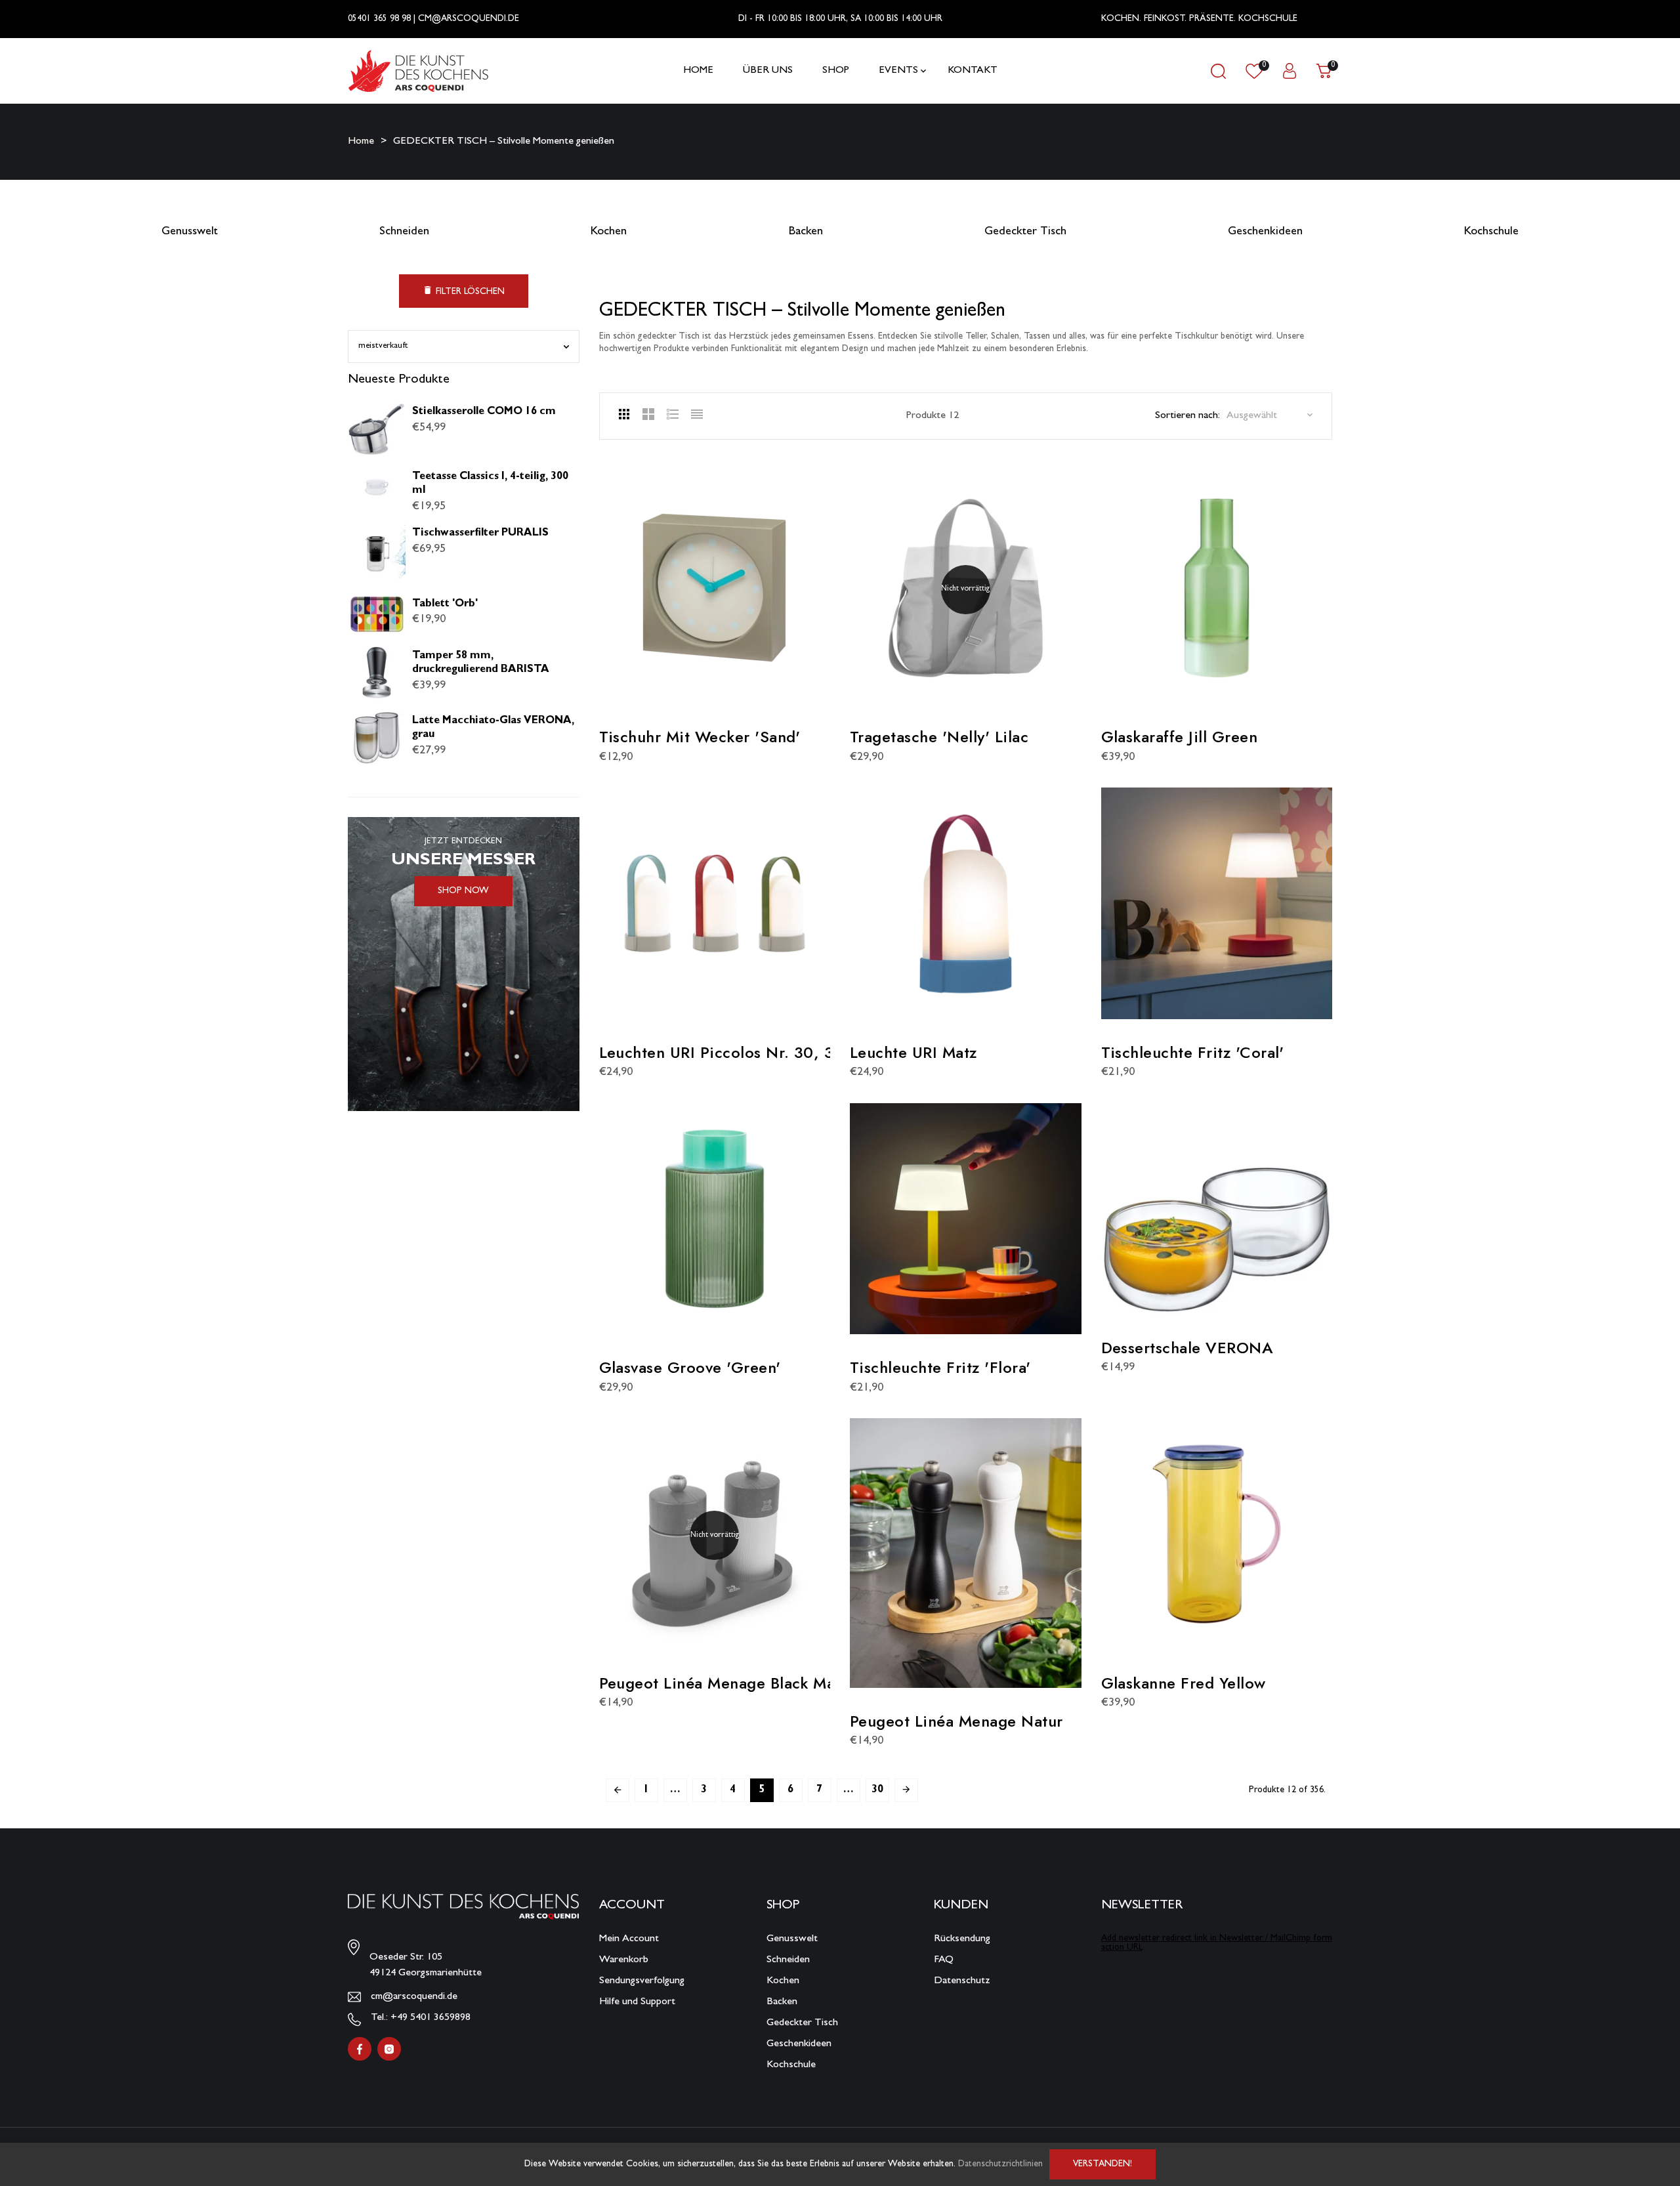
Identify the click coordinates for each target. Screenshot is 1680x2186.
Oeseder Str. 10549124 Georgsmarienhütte (426, 1965)
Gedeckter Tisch (1025, 232)
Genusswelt (190, 232)
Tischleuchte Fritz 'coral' (1193, 1052)
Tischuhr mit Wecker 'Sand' (700, 737)
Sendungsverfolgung (642, 1981)
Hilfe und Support (637, 2002)
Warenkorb (624, 1960)
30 (877, 1790)
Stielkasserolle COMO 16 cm (484, 412)
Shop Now (463, 891)
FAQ (944, 1960)
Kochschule (1491, 232)
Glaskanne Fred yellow (1184, 1683)
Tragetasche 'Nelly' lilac (939, 737)
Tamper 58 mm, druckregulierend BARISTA (481, 663)
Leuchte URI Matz (913, 1052)
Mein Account (629, 1939)
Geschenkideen (1265, 232)
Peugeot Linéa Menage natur (956, 1721)
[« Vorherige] (618, 1790)
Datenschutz (962, 1981)
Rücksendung (962, 1939)
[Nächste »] (906, 1790)
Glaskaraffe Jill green (1180, 737)
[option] (464, 590)
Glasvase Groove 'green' (690, 1367)
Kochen (609, 232)
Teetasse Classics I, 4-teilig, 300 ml (490, 484)
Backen (806, 232)
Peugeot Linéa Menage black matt (723, 1683)
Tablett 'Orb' (445, 604)
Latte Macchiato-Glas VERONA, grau (493, 728)
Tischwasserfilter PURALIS (480, 534)
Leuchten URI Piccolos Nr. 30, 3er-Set (739, 1052)
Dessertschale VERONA (1187, 1348)
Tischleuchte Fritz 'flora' (940, 1367)
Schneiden (404, 232)
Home (361, 142)
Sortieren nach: (1187, 416)
